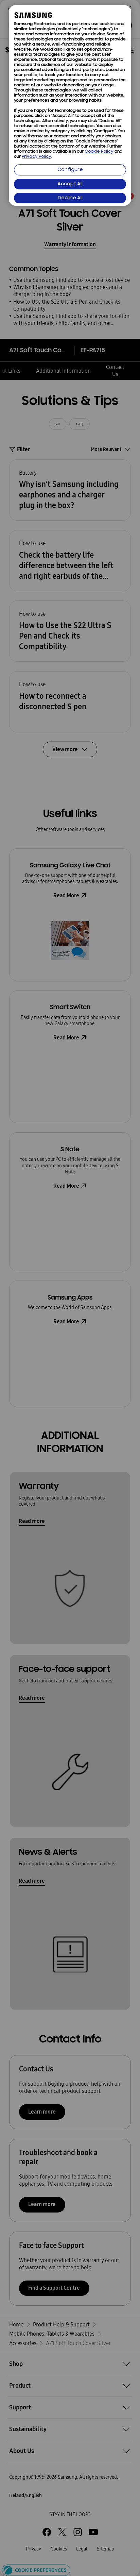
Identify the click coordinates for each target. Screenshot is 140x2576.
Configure (70, 170)
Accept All (70, 184)
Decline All (70, 198)
